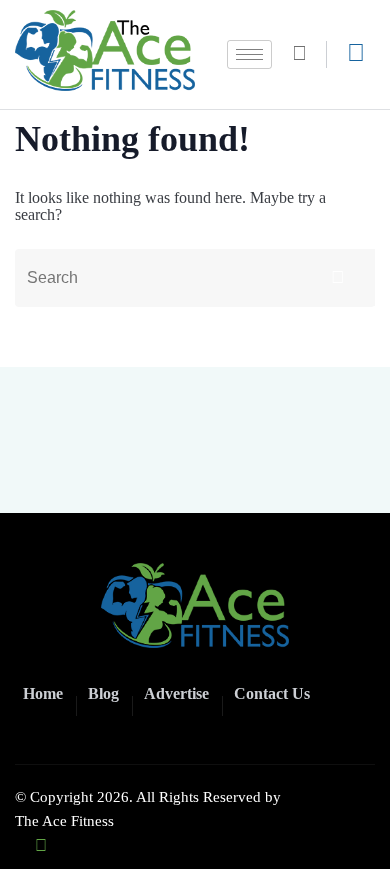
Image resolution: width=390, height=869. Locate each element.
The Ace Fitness (64, 821)
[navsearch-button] (307, 54)
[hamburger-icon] (249, 54)
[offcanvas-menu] (356, 53)
